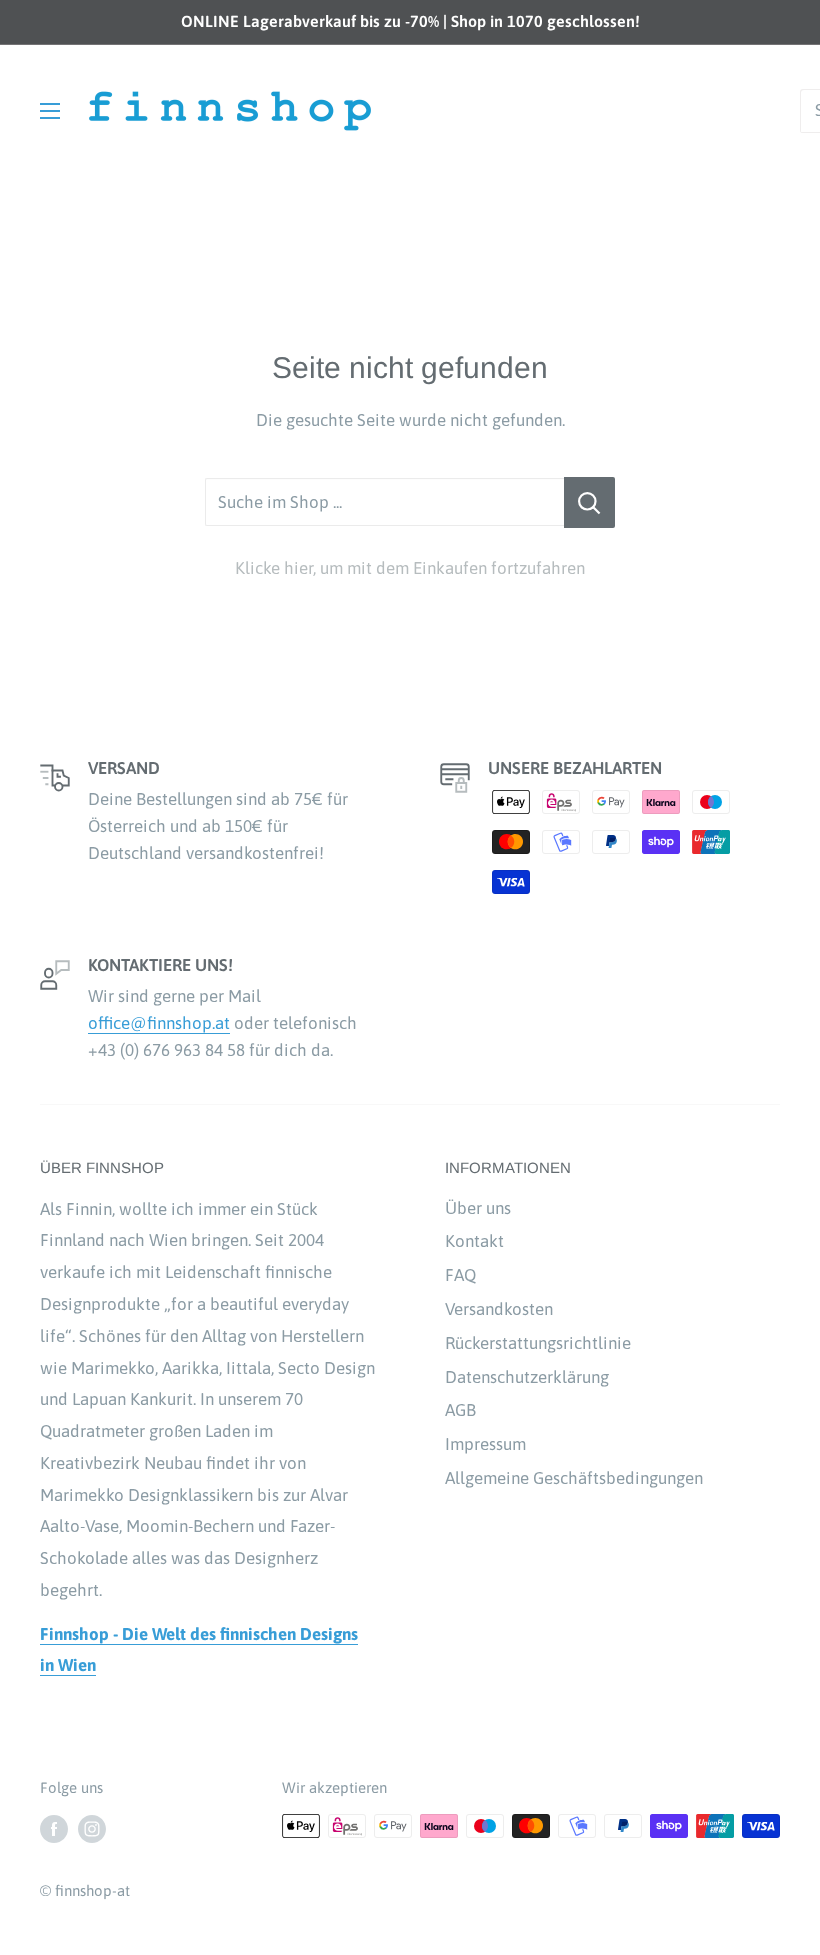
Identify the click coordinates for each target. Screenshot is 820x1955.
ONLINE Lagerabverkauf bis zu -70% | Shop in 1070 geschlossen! (410, 21)
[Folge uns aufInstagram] (92, 1828)
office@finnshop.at (159, 1023)
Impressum (485, 1444)
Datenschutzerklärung (527, 1377)
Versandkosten (499, 1309)
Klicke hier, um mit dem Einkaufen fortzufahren (410, 568)
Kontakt (474, 1241)
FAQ (460, 1275)
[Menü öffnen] (50, 111)
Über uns (478, 1208)
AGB (460, 1410)
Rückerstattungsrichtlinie (538, 1343)
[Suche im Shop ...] (589, 503)
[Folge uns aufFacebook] (54, 1828)
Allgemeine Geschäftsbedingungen (574, 1478)
